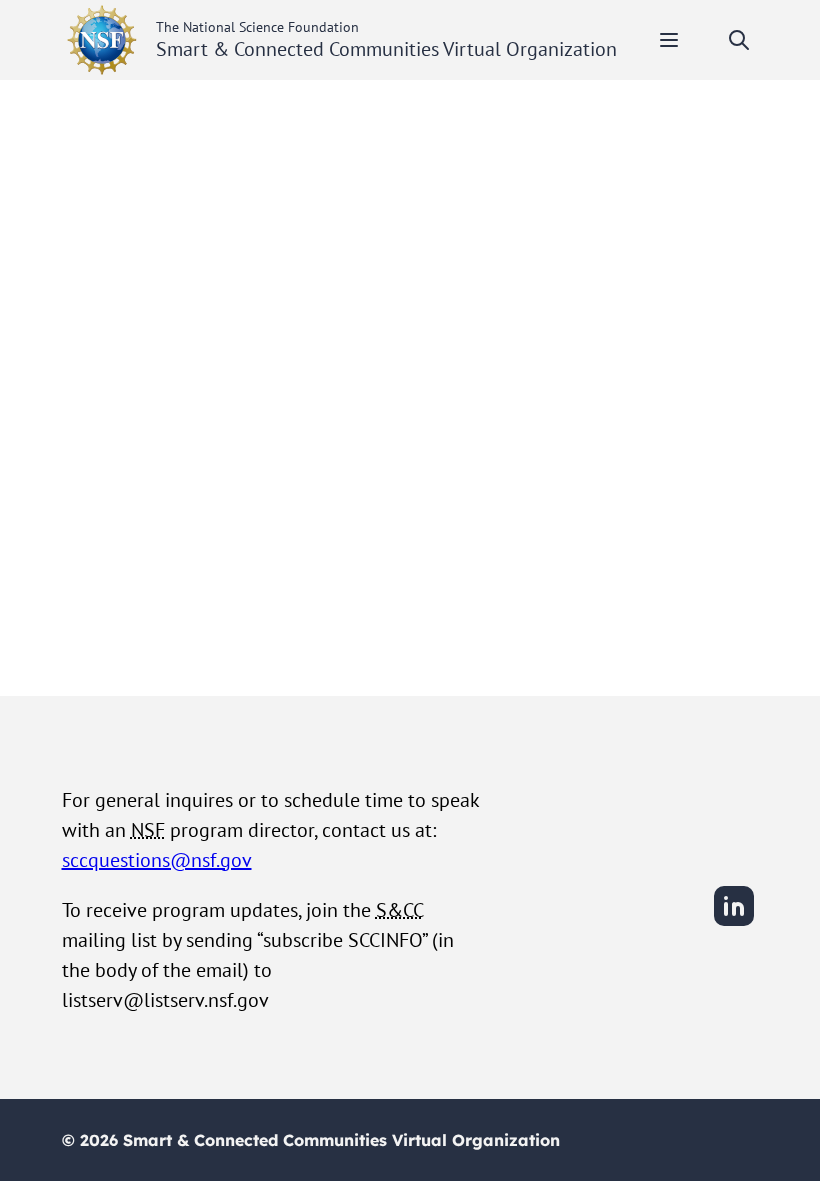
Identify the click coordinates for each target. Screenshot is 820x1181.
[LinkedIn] (734, 923)
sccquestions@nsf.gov (157, 860)
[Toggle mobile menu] (669, 40)
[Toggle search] (739, 40)
